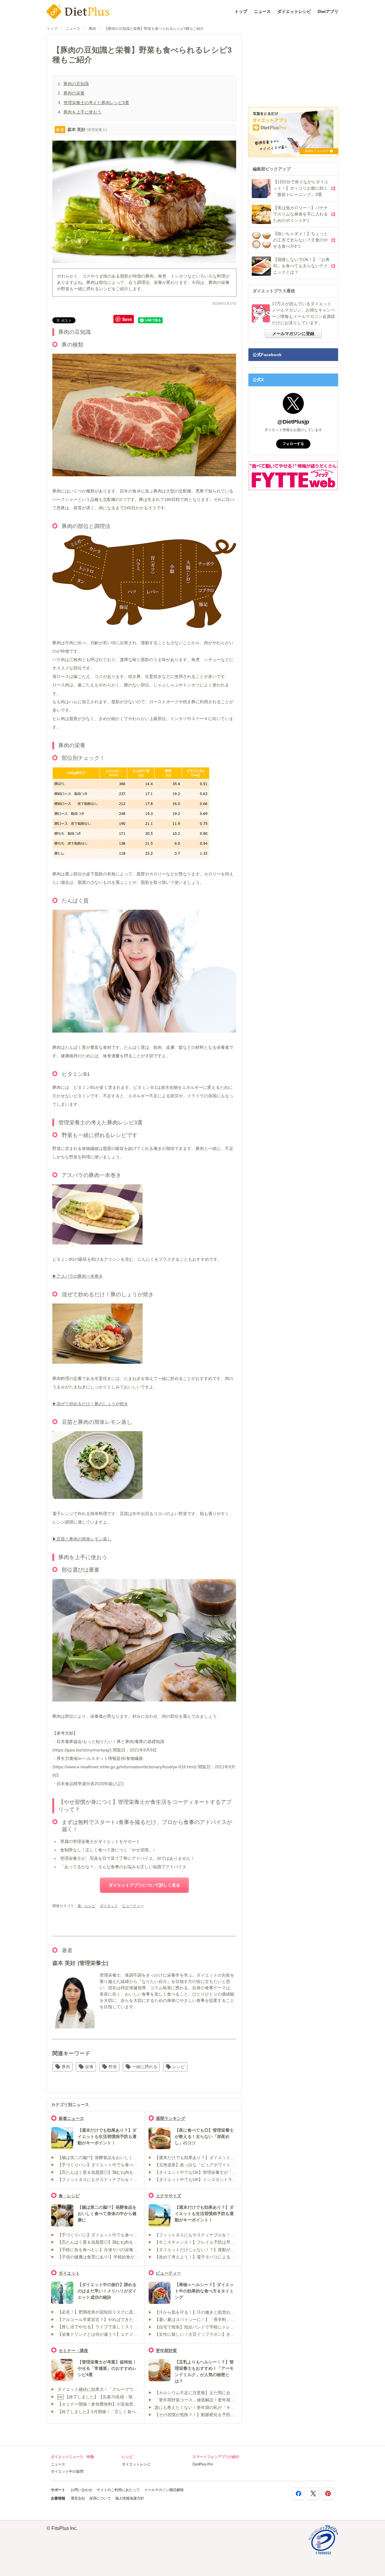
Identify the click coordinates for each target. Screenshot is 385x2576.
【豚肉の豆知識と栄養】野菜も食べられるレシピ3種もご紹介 (154, 29)
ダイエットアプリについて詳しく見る (144, 1885)
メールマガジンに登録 (293, 334)
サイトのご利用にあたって (118, 2490)
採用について (100, 2498)
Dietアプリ (328, 11)
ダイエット (109, 1906)
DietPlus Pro (203, 2464)
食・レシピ (87, 1906)
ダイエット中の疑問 (67, 2472)
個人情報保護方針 (130, 2498)
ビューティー (133, 1906)
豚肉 (92, 29)
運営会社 (78, 2498)
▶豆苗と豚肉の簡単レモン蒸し (82, 1539)
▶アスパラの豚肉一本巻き (78, 1276)
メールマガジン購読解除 (164, 2490)
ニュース (262, 11)
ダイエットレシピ (294, 11)
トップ (241, 11)
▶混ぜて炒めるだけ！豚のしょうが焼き (90, 1404)
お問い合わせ (82, 2490)
